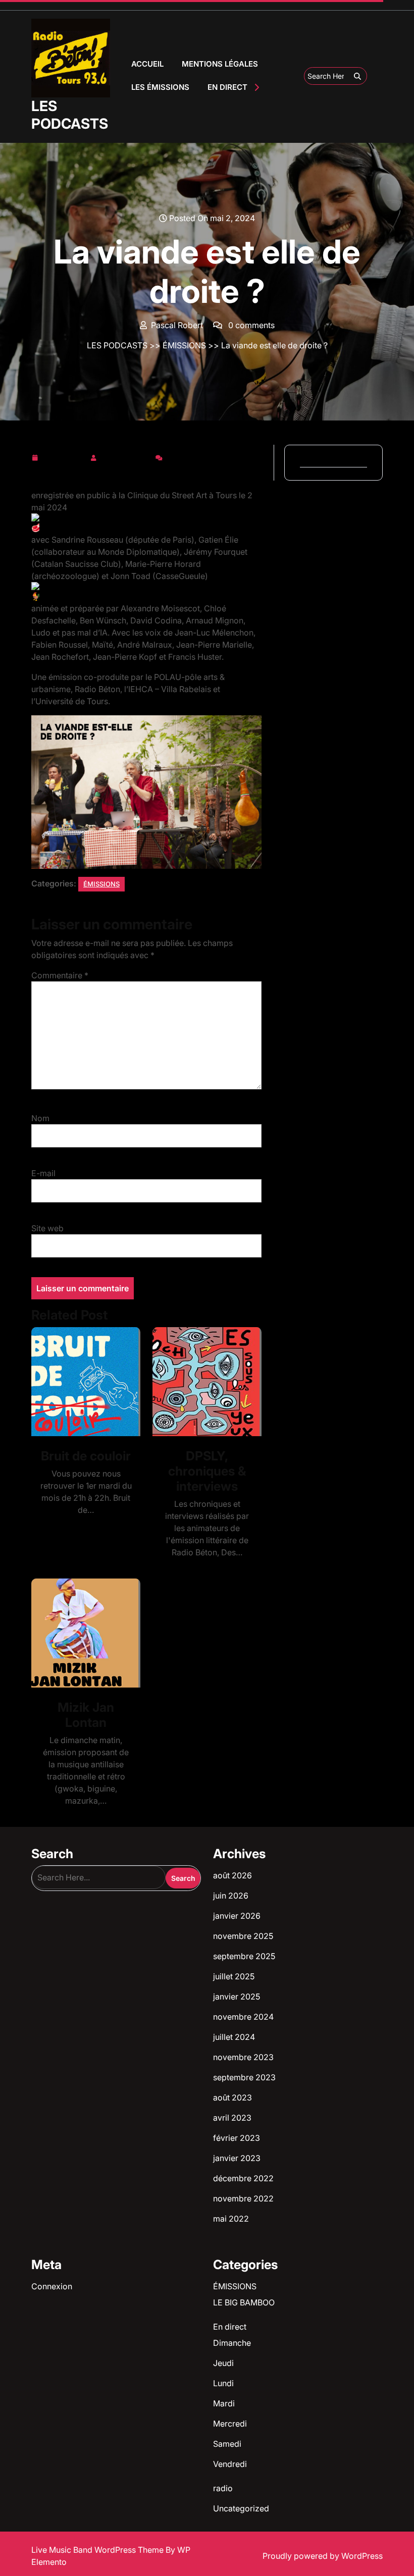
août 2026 (232, 1875)
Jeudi (223, 2363)
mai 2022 (231, 2219)
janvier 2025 (237, 1996)
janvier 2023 (237, 2158)
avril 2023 (232, 2118)
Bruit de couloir (86, 1456)
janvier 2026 (237, 1916)
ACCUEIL (147, 64)
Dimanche (232, 2343)
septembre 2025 (244, 1956)
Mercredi (230, 2424)
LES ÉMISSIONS (160, 87)
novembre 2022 (243, 2198)
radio (223, 2488)
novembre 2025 (243, 1936)
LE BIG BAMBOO (244, 2302)
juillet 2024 (234, 2037)
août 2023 (232, 2097)
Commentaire (60, 975)
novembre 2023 (243, 2057)
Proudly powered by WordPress (323, 2556)
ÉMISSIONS (184, 345)
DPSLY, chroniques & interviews (207, 1471)
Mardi (224, 2403)
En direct (230, 2327)
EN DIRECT (227, 87)
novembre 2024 (243, 2017)
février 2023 (237, 2138)
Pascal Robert (126, 456)
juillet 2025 (234, 1976)
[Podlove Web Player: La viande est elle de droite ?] (146, 476)
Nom (40, 1118)
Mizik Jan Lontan (86, 1715)
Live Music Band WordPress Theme (98, 2550)
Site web (47, 1228)
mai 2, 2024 (64, 456)
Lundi (223, 2383)
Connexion (52, 2286)
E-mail (43, 1173)
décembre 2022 (243, 2178)
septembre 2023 (244, 2077)
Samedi (227, 2444)
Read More (82, 1382)
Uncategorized (241, 2508)
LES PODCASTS (70, 115)
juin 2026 (231, 1896)
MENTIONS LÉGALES (220, 64)
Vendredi (230, 2464)
